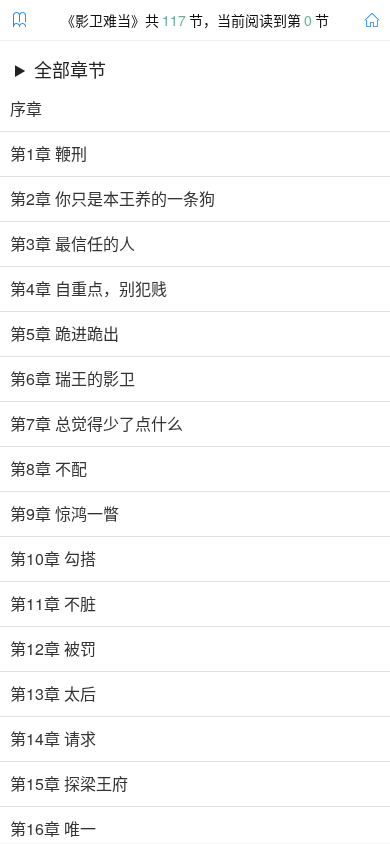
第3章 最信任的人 (72, 244)
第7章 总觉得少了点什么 (96, 424)
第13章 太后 (53, 694)
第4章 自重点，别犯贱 (88, 289)
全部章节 (70, 69)
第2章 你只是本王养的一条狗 (112, 199)
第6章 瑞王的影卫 (72, 379)
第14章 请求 (53, 739)
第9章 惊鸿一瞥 (64, 514)
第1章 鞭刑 (48, 154)
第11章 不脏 (53, 604)
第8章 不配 (48, 469)
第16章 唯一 (53, 829)
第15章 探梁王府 (69, 784)
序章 (26, 109)
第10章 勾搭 (53, 559)
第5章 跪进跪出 (64, 334)
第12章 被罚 (53, 649)
